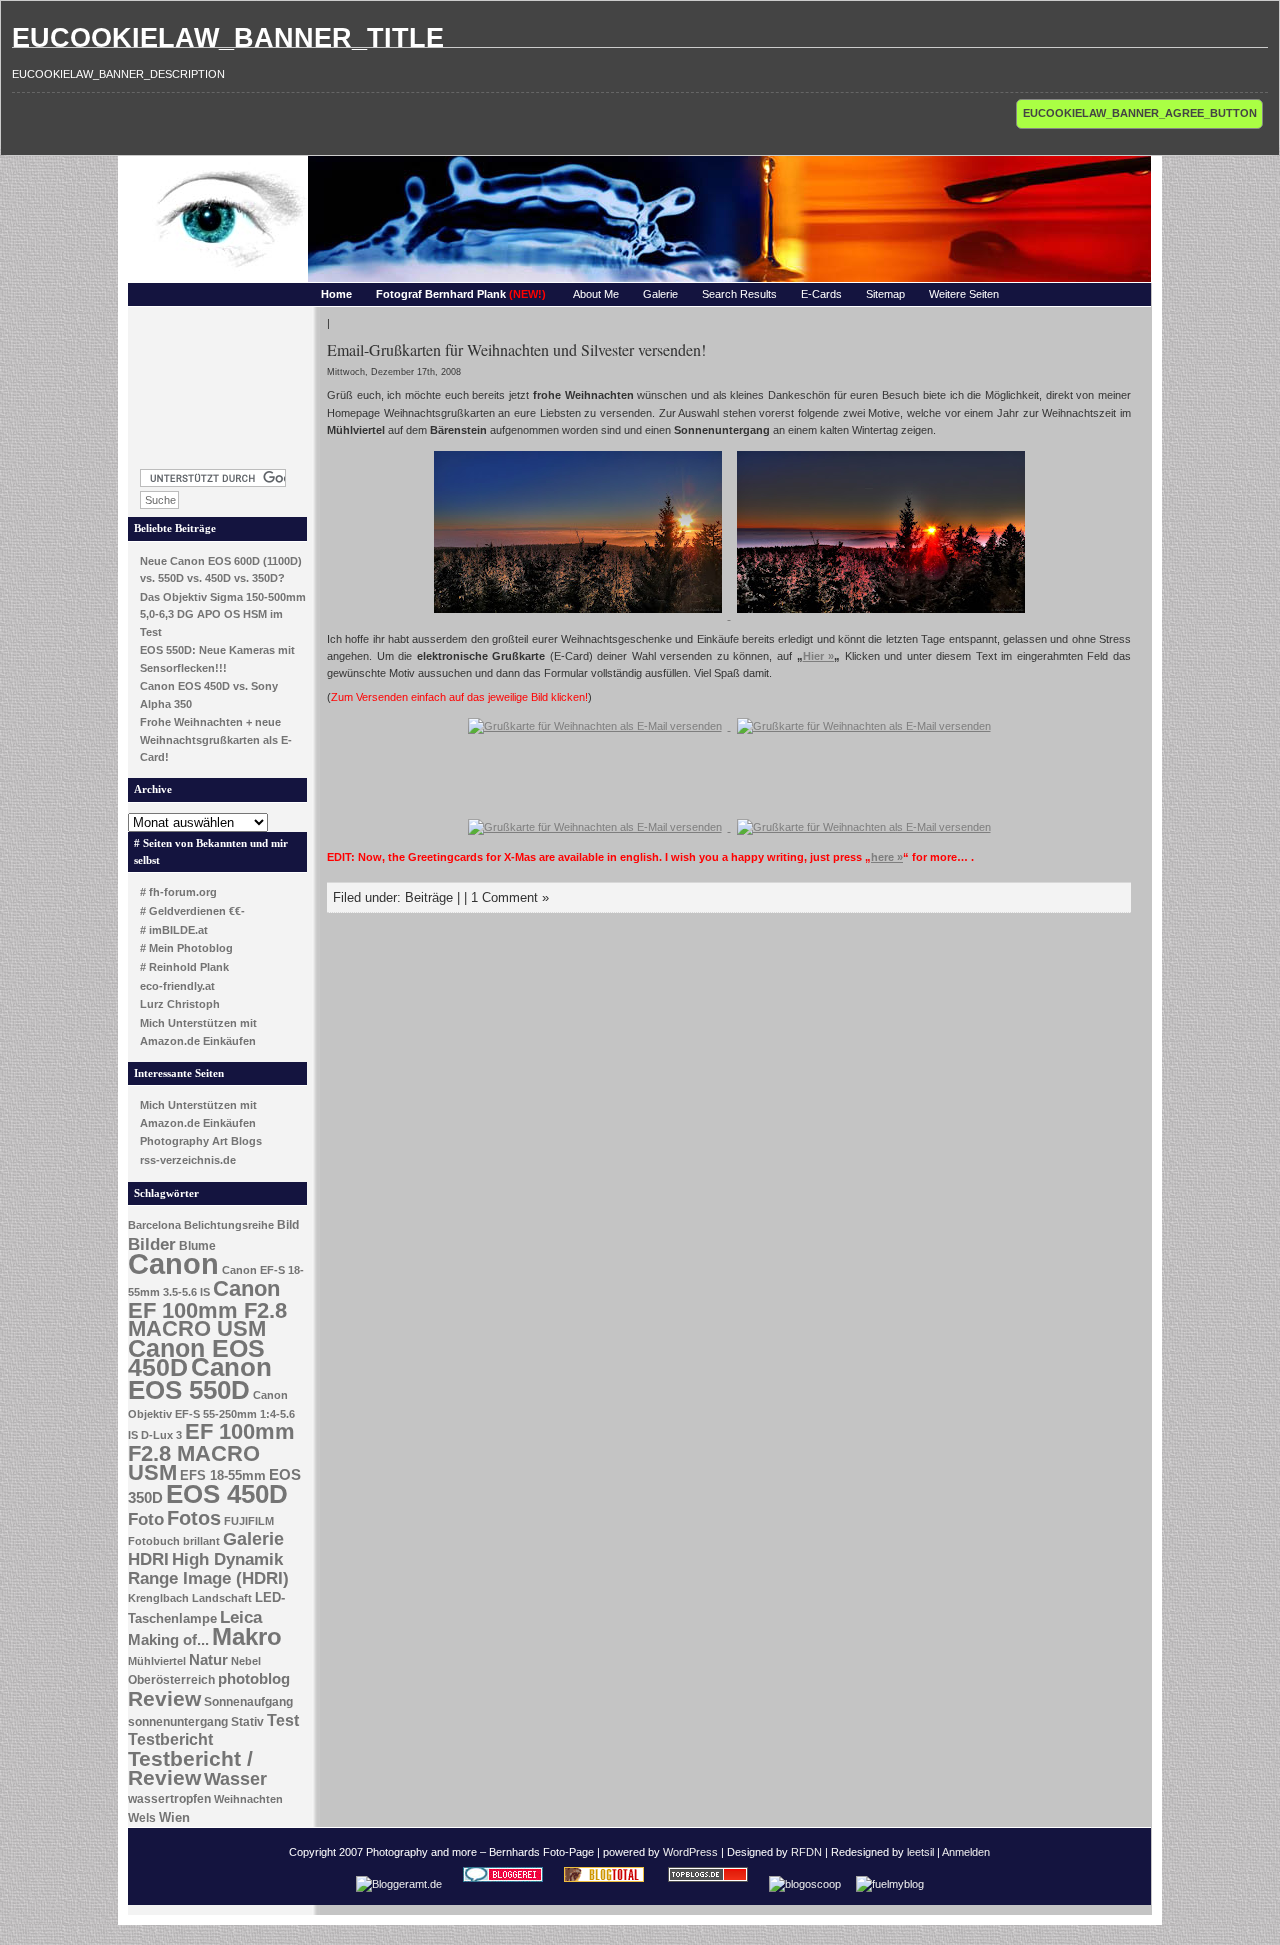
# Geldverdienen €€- (192, 911)
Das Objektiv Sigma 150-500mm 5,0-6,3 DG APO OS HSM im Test (223, 614)
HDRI (148, 1559)
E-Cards (821, 294)
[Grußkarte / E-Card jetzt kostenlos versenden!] (595, 726)
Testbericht (170, 1739)
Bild (288, 1225)
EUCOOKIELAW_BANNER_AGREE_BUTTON (1140, 113)
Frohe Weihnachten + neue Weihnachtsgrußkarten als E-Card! (216, 739)
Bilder (152, 1244)
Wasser (235, 1778)
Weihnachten (248, 1799)
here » (887, 857)
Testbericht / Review (190, 1768)
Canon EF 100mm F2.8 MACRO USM (207, 1308)
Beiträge (429, 897)
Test (283, 1720)
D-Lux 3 (161, 1435)
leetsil (920, 1852)
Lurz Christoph (180, 1004)
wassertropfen (169, 1799)
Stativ (247, 1722)
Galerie (660, 294)
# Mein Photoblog (186, 948)
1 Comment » (510, 897)
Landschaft (222, 1598)
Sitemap (885, 294)
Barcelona (154, 1225)
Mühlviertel (157, 1661)
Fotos (194, 1518)
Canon (173, 1263)
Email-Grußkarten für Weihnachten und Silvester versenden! (516, 349)
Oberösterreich (171, 1680)
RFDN (806, 1852)
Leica (241, 1617)
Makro (247, 1636)
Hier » (819, 656)
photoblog (254, 1679)
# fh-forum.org (178, 892)
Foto (146, 1519)
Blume (197, 1246)
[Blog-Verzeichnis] (503, 1884)
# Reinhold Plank (184, 967)
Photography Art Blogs (201, 1141)
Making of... (168, 1640)
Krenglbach (158, 1598)
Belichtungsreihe (229, 1225)
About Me (596, 294)
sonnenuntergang (178, 1722)
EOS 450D (227, 1494)
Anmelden (966, 1852)
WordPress (690, 1852)
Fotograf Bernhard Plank (461, 294)
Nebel (246, 1661)
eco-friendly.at (177, 986)
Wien (174, 1817)
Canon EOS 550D (200, 1378)
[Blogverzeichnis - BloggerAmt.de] (399, 1884)
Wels (142, 1818)
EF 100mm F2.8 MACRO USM (211, 1451)
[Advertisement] (218, 382)
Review (164, 1699)
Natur (208, 1660)
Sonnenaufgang (248, 1702)
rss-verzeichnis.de (188, 1160)
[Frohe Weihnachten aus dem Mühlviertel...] (579, 615)
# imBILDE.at (174, 930)
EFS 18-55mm (223, 1475)
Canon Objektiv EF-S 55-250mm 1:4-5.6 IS (211, 1415)
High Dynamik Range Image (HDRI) (208, 1569)
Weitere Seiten (964, 294)
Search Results (739, 294)
